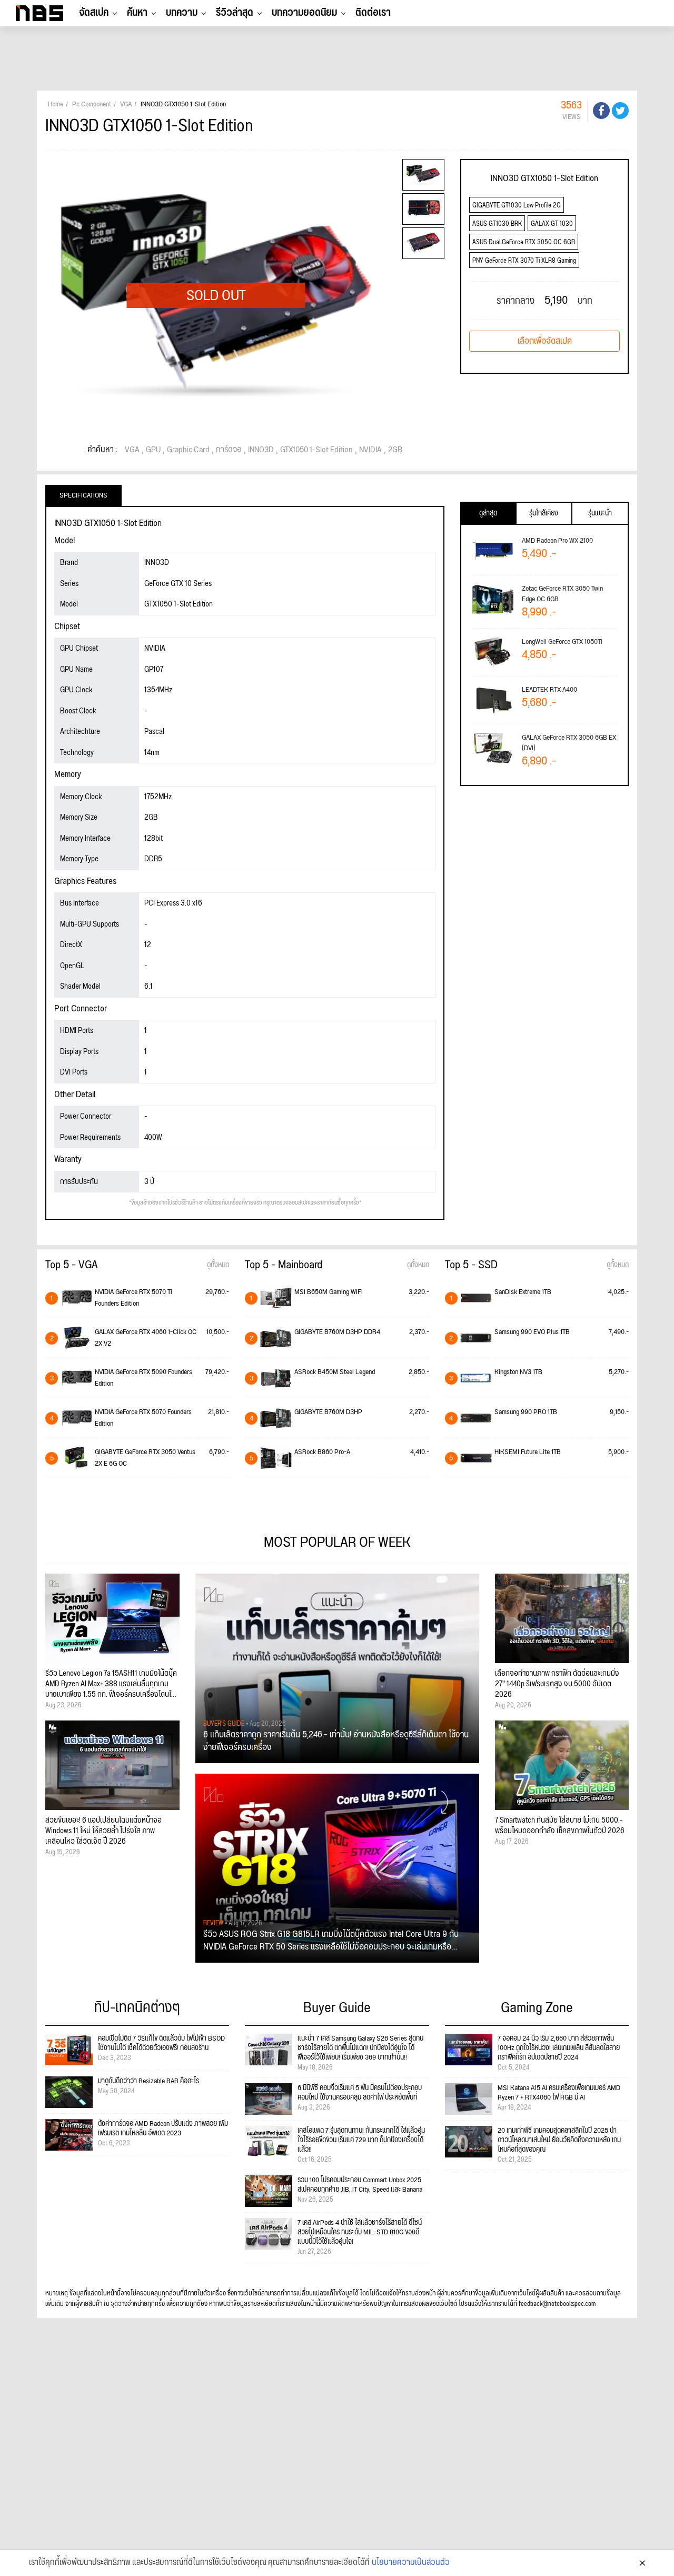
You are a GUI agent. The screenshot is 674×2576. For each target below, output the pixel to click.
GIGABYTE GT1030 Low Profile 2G (517, 206)
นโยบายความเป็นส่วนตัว (411, 2563)
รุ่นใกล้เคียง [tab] (544, 513)
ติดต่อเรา (373, 13)
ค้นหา (137, 13)
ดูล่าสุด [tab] (488, 513)
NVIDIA (370, 450)
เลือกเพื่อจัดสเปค (545, 341)
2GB (395, 450)
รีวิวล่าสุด (235, 13)
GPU (153, 450)
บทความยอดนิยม (304, 13)
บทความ (182, 13)
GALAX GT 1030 (552, 224)
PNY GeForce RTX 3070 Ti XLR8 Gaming (524, 261)
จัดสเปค (94, 13)
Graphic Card (188, 450)
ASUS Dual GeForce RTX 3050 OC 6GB (524, 242)
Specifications (83, 495)
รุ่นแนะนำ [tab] (600, 513)
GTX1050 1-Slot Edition (316, 450)
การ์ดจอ (229, 450)
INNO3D (261, 450)
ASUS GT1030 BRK (497, 224)
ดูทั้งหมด (218, 1265)
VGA (132, 450)
